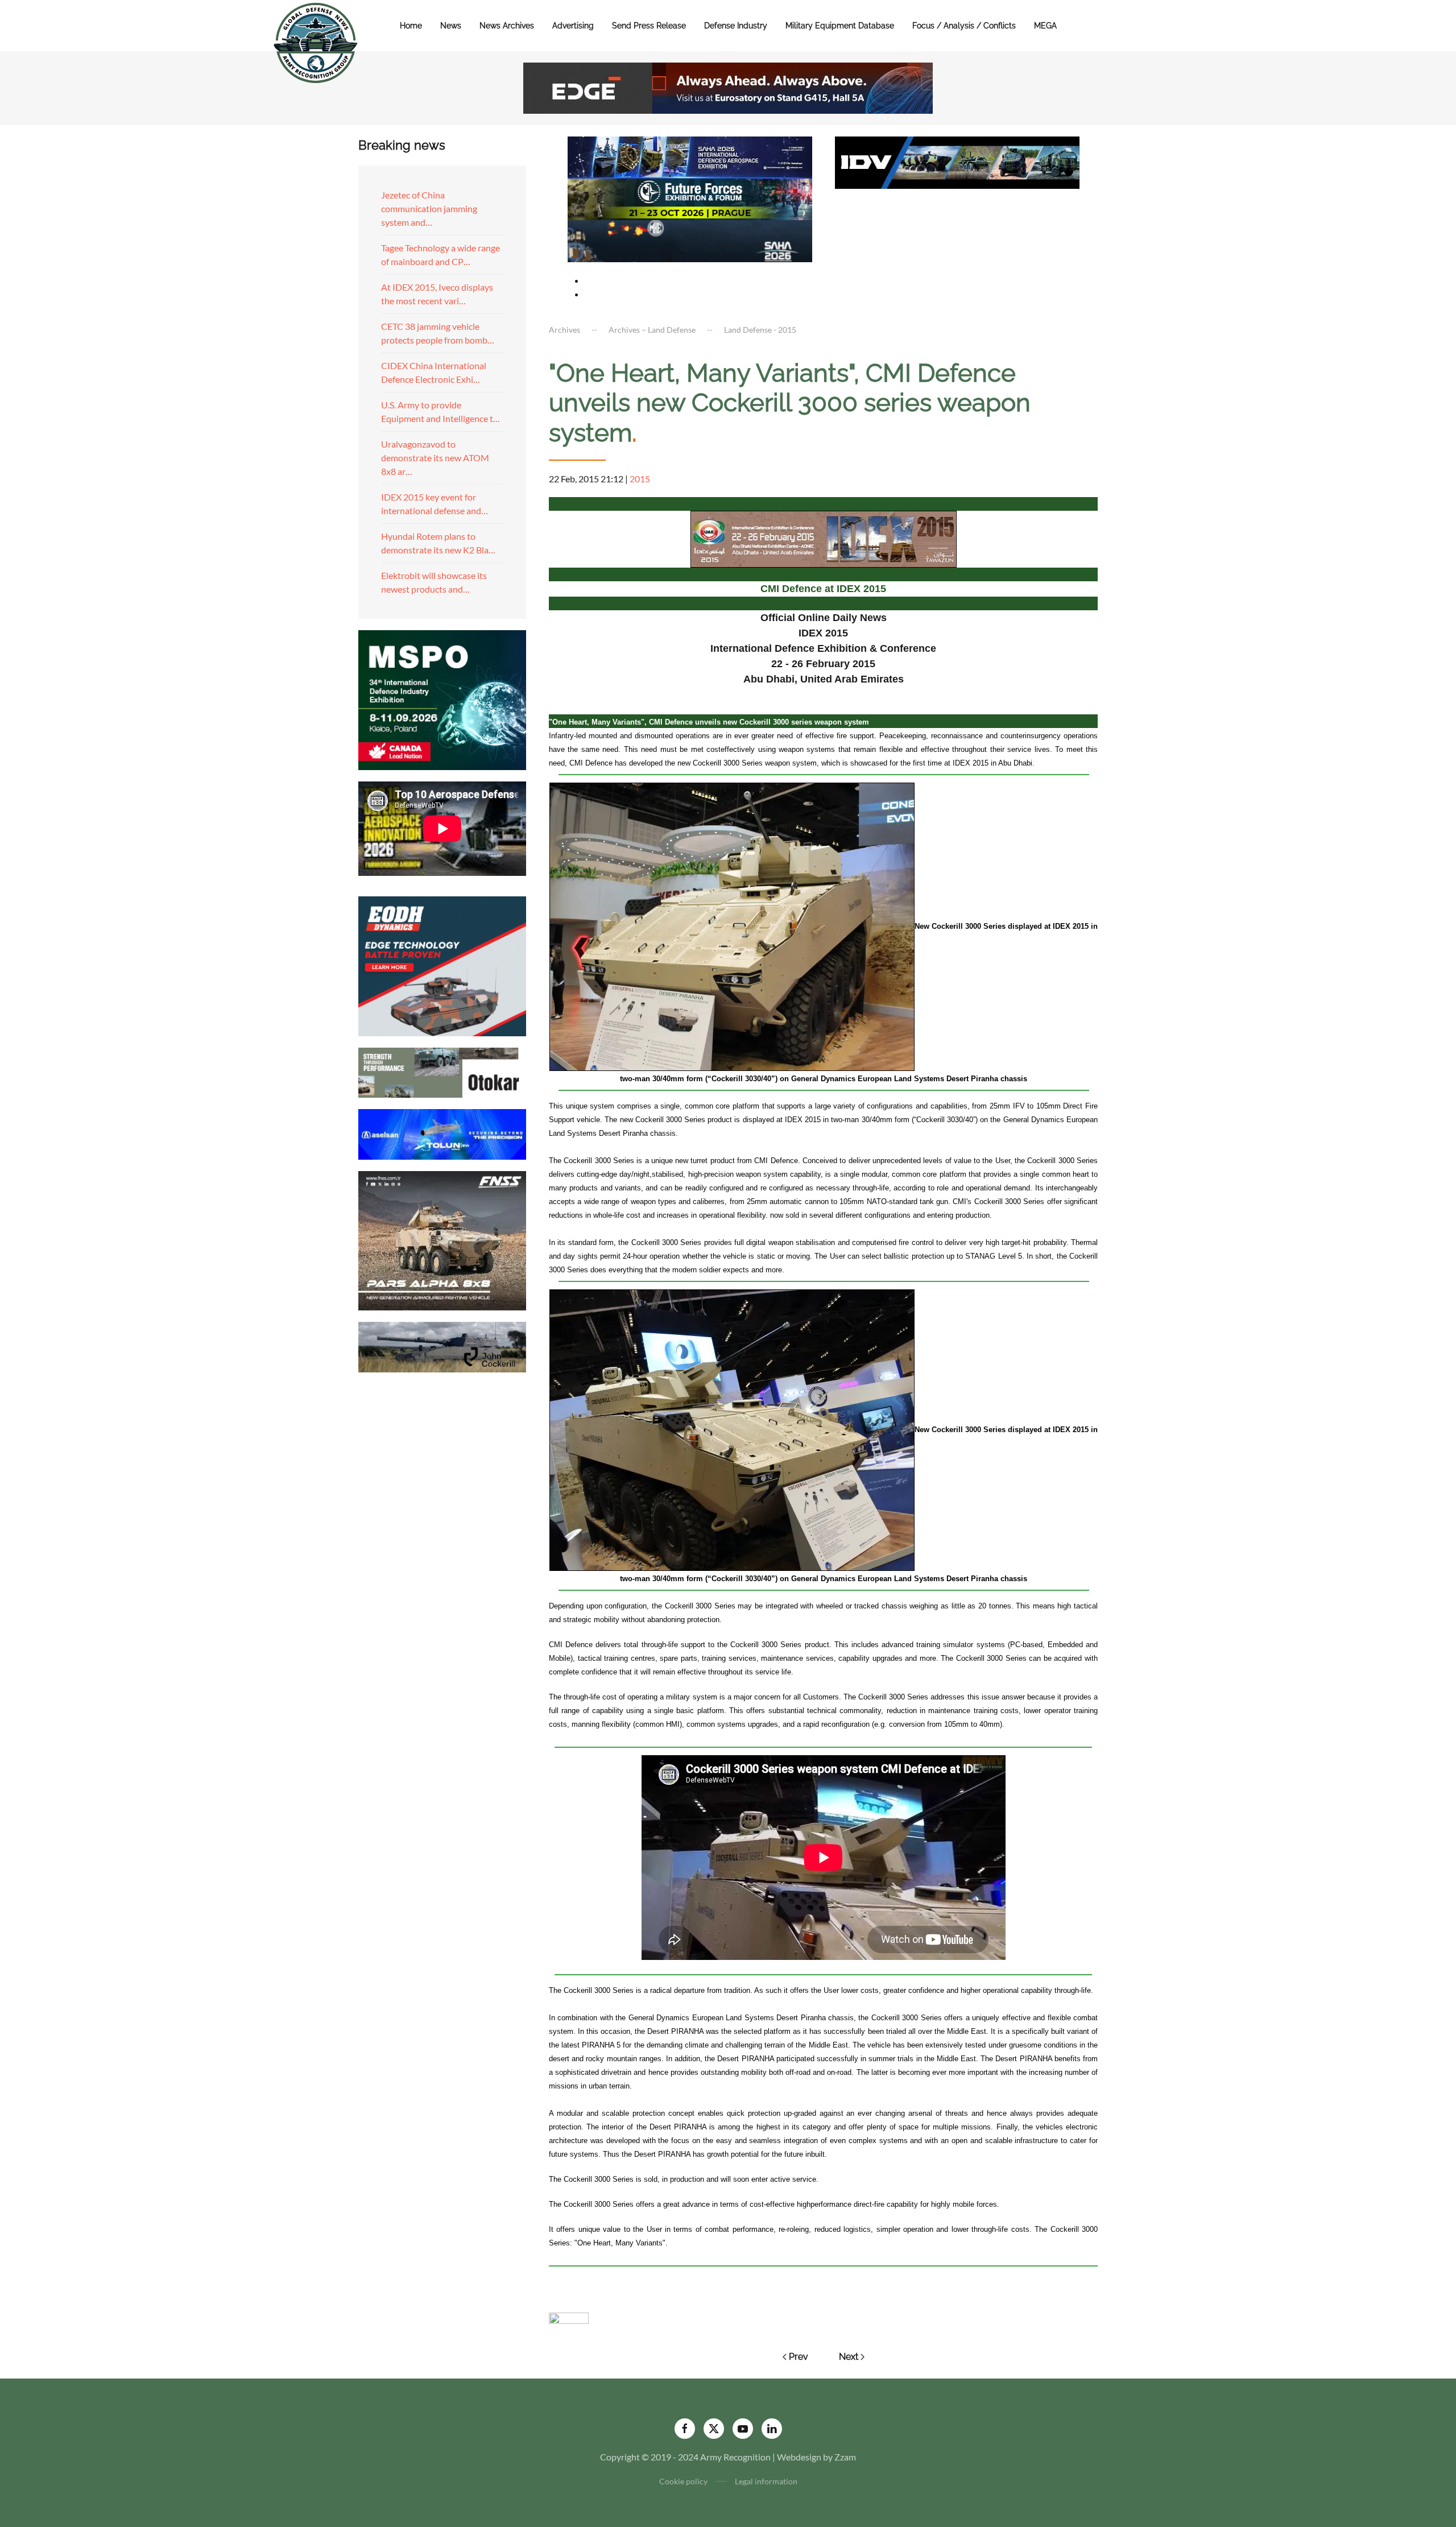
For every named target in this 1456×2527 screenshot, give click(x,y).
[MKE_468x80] (690, 240)
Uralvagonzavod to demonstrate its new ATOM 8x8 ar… (435, 458)
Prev (799, 2357)
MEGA (1045, 26)
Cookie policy (683, 2481)
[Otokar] (442, 1071)
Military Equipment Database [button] (840, 26)
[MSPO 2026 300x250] (442, 699)
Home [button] (411, 26)
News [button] (451, 26)
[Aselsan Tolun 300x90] (442, 1133)
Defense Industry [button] (736, 26)
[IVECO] (957, 161)
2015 (640, 479)
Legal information (766, 2481)
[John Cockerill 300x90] (442, 1346)
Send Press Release (649, 26)
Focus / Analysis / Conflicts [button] (964, 26)
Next (849, 2357)
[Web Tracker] (569, 2317)
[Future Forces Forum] (690, 198)
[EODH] (442, 965)
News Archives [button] (507, 26)
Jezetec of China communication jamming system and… (429, 208)
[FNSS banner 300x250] (442, 1240)
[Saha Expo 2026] (690, 156)
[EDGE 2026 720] (728, 87)
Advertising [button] (573, 26)
